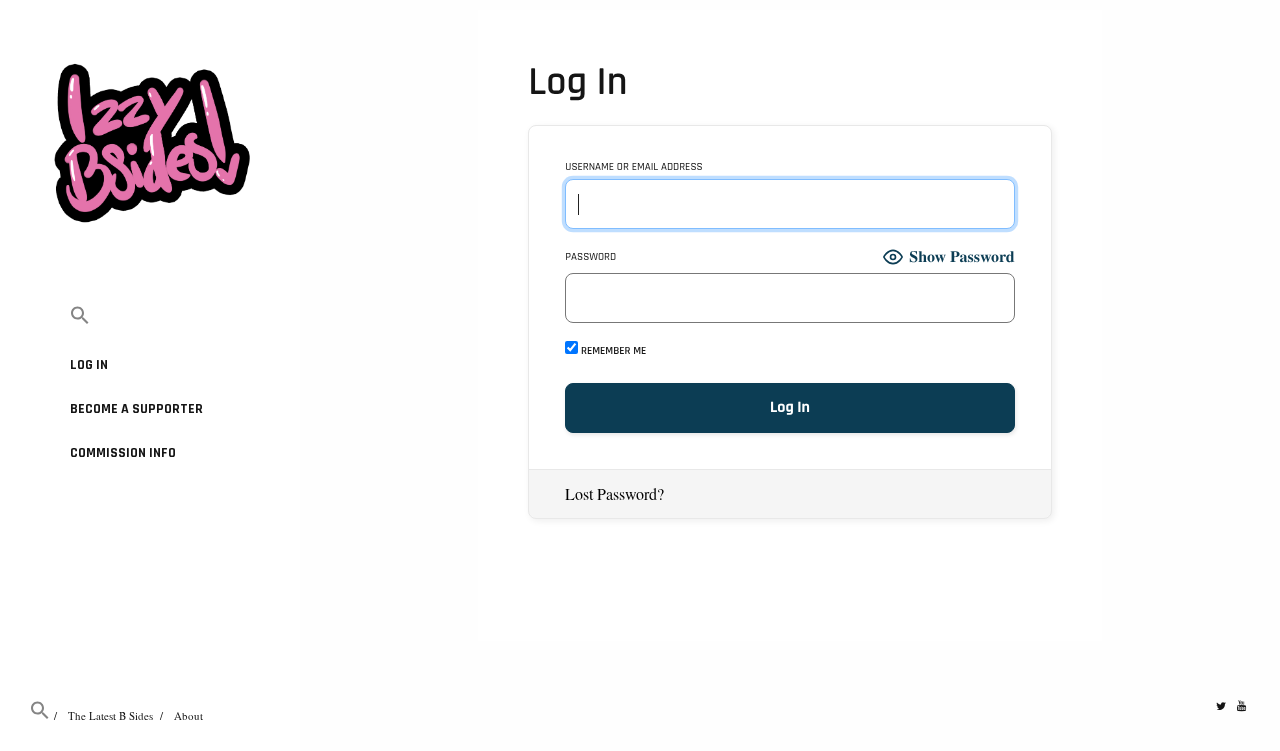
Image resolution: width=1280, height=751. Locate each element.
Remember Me (612, 350)
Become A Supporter (136, 409)
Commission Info (123, 453)
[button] (150, 316)
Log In (89, 365)
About (188, 715)
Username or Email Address (633, 167)
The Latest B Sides (110, 715)
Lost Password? (614, 493)
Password (590, 257)
